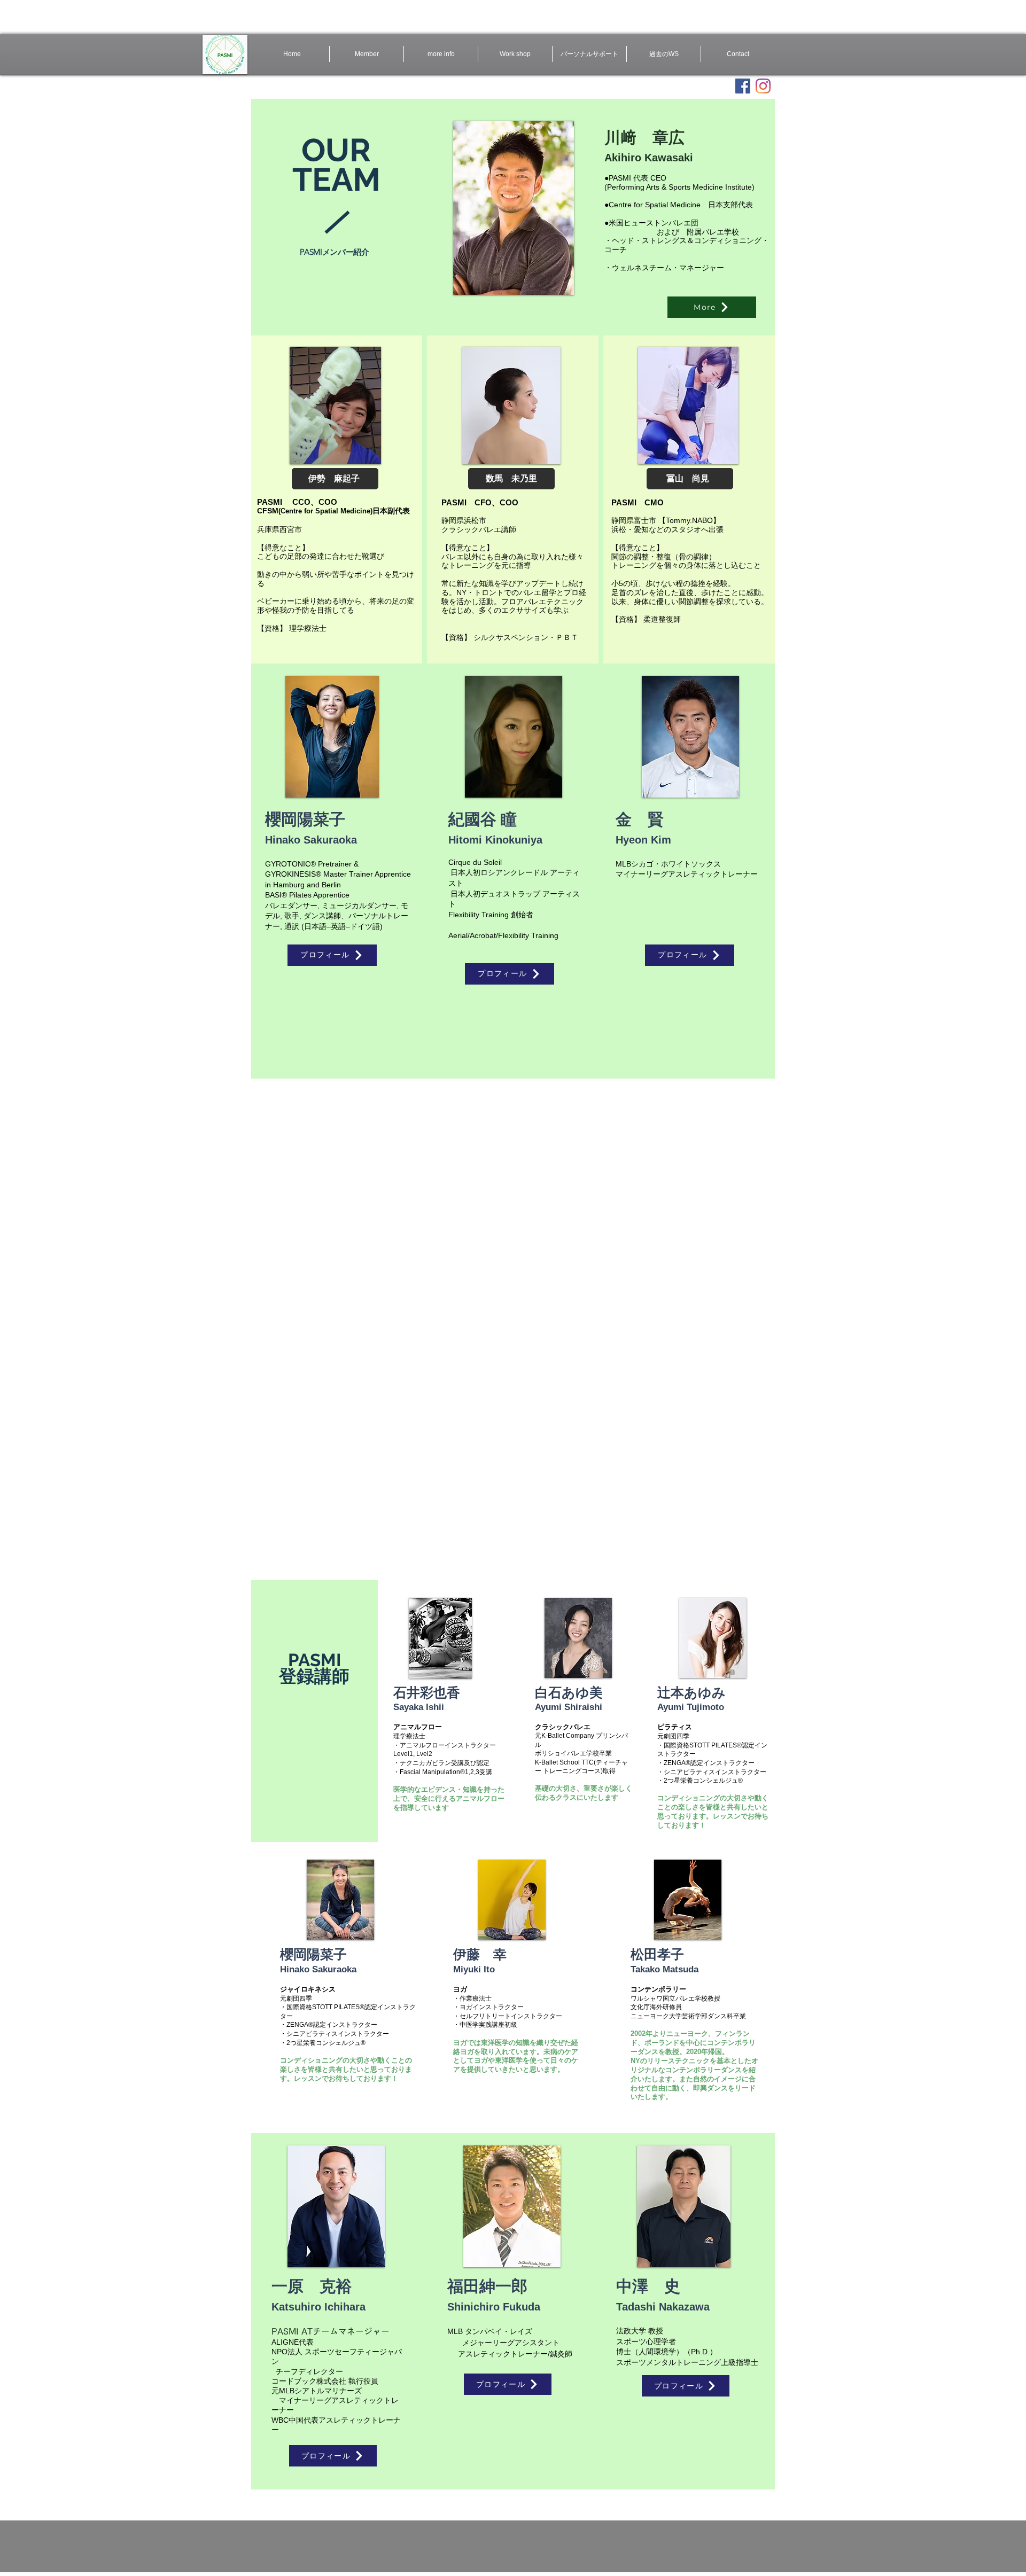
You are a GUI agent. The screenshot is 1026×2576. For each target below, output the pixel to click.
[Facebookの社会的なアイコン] (743, 86)
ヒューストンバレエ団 (661, 223)
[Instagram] (763, 86)
